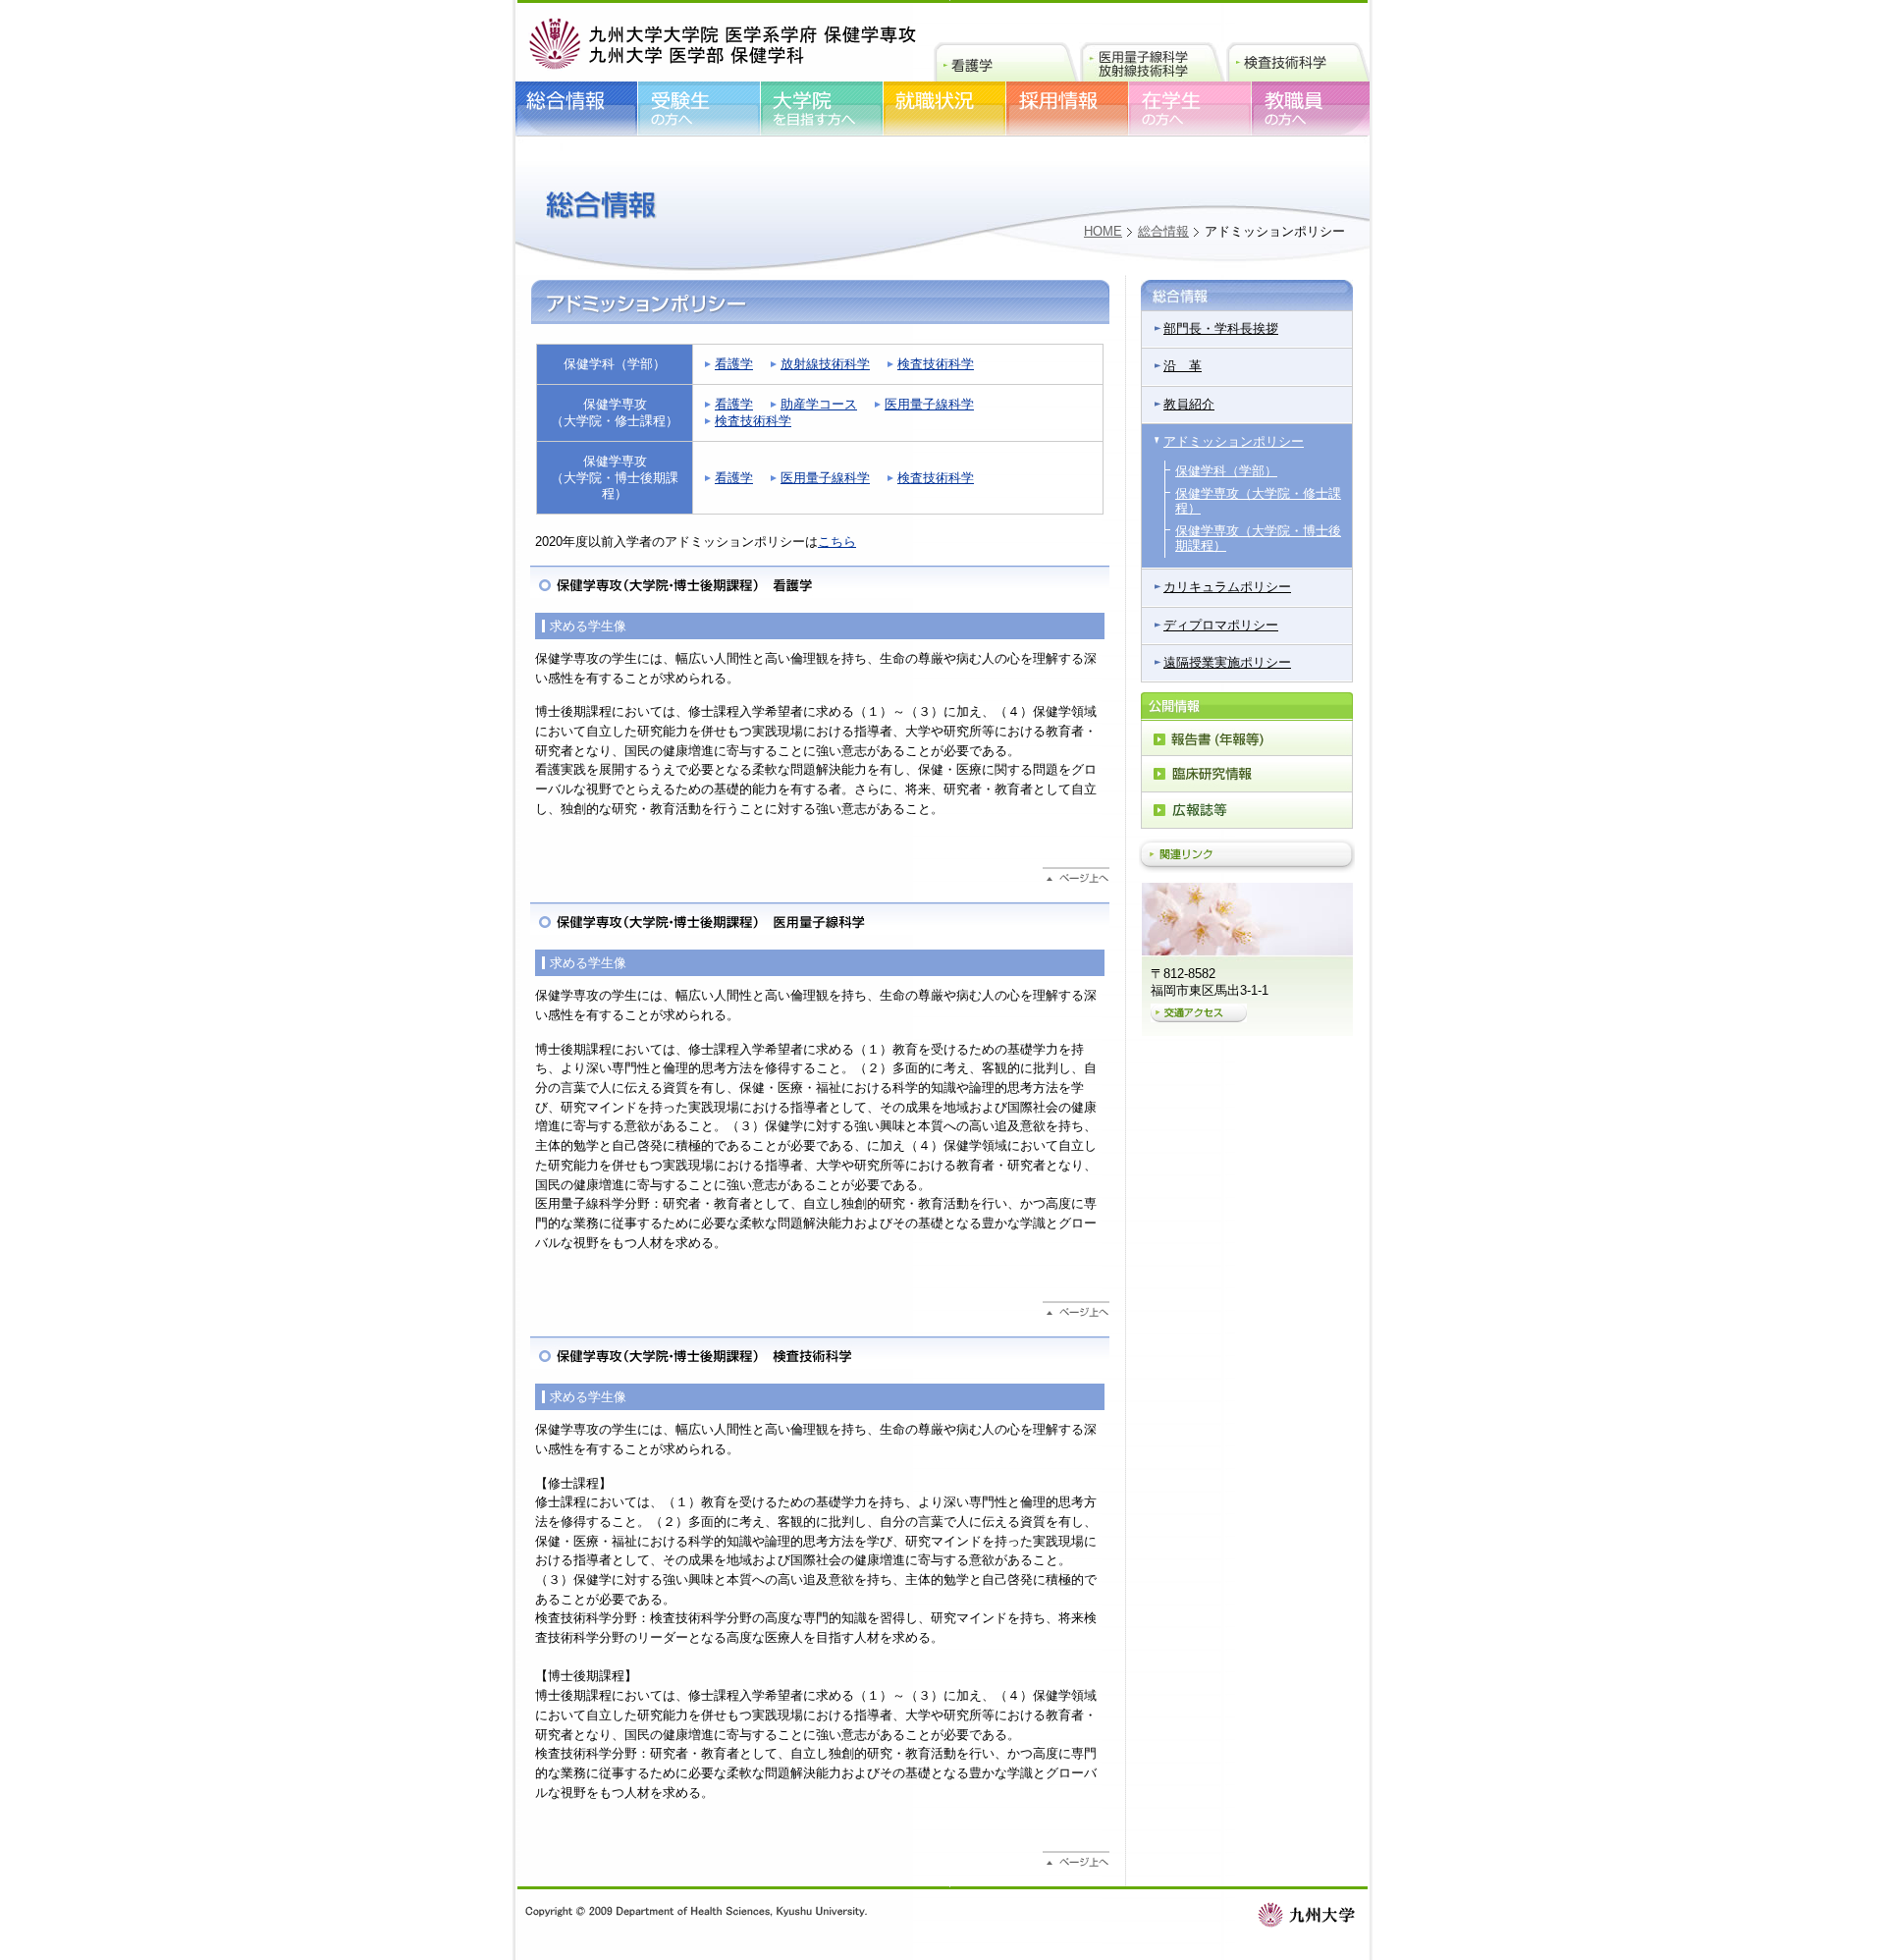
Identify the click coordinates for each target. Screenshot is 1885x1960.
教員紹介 (1189, 404)
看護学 (734, 364)
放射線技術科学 (825, 364)
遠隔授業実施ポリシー (1227, 662)
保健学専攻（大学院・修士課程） (1258, 501)
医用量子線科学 (929, 404)
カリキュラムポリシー (1227, 587)
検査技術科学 (936, 364)
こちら (837, 542)
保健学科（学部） (1226, 471)
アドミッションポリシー (1234, 441)
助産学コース (819, 404)
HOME (1103, 231)
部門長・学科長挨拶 (1221, 328)
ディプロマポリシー (1221, 625)
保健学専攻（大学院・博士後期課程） (1258, 538)
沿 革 (1183, 366)
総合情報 (1163, 231)
